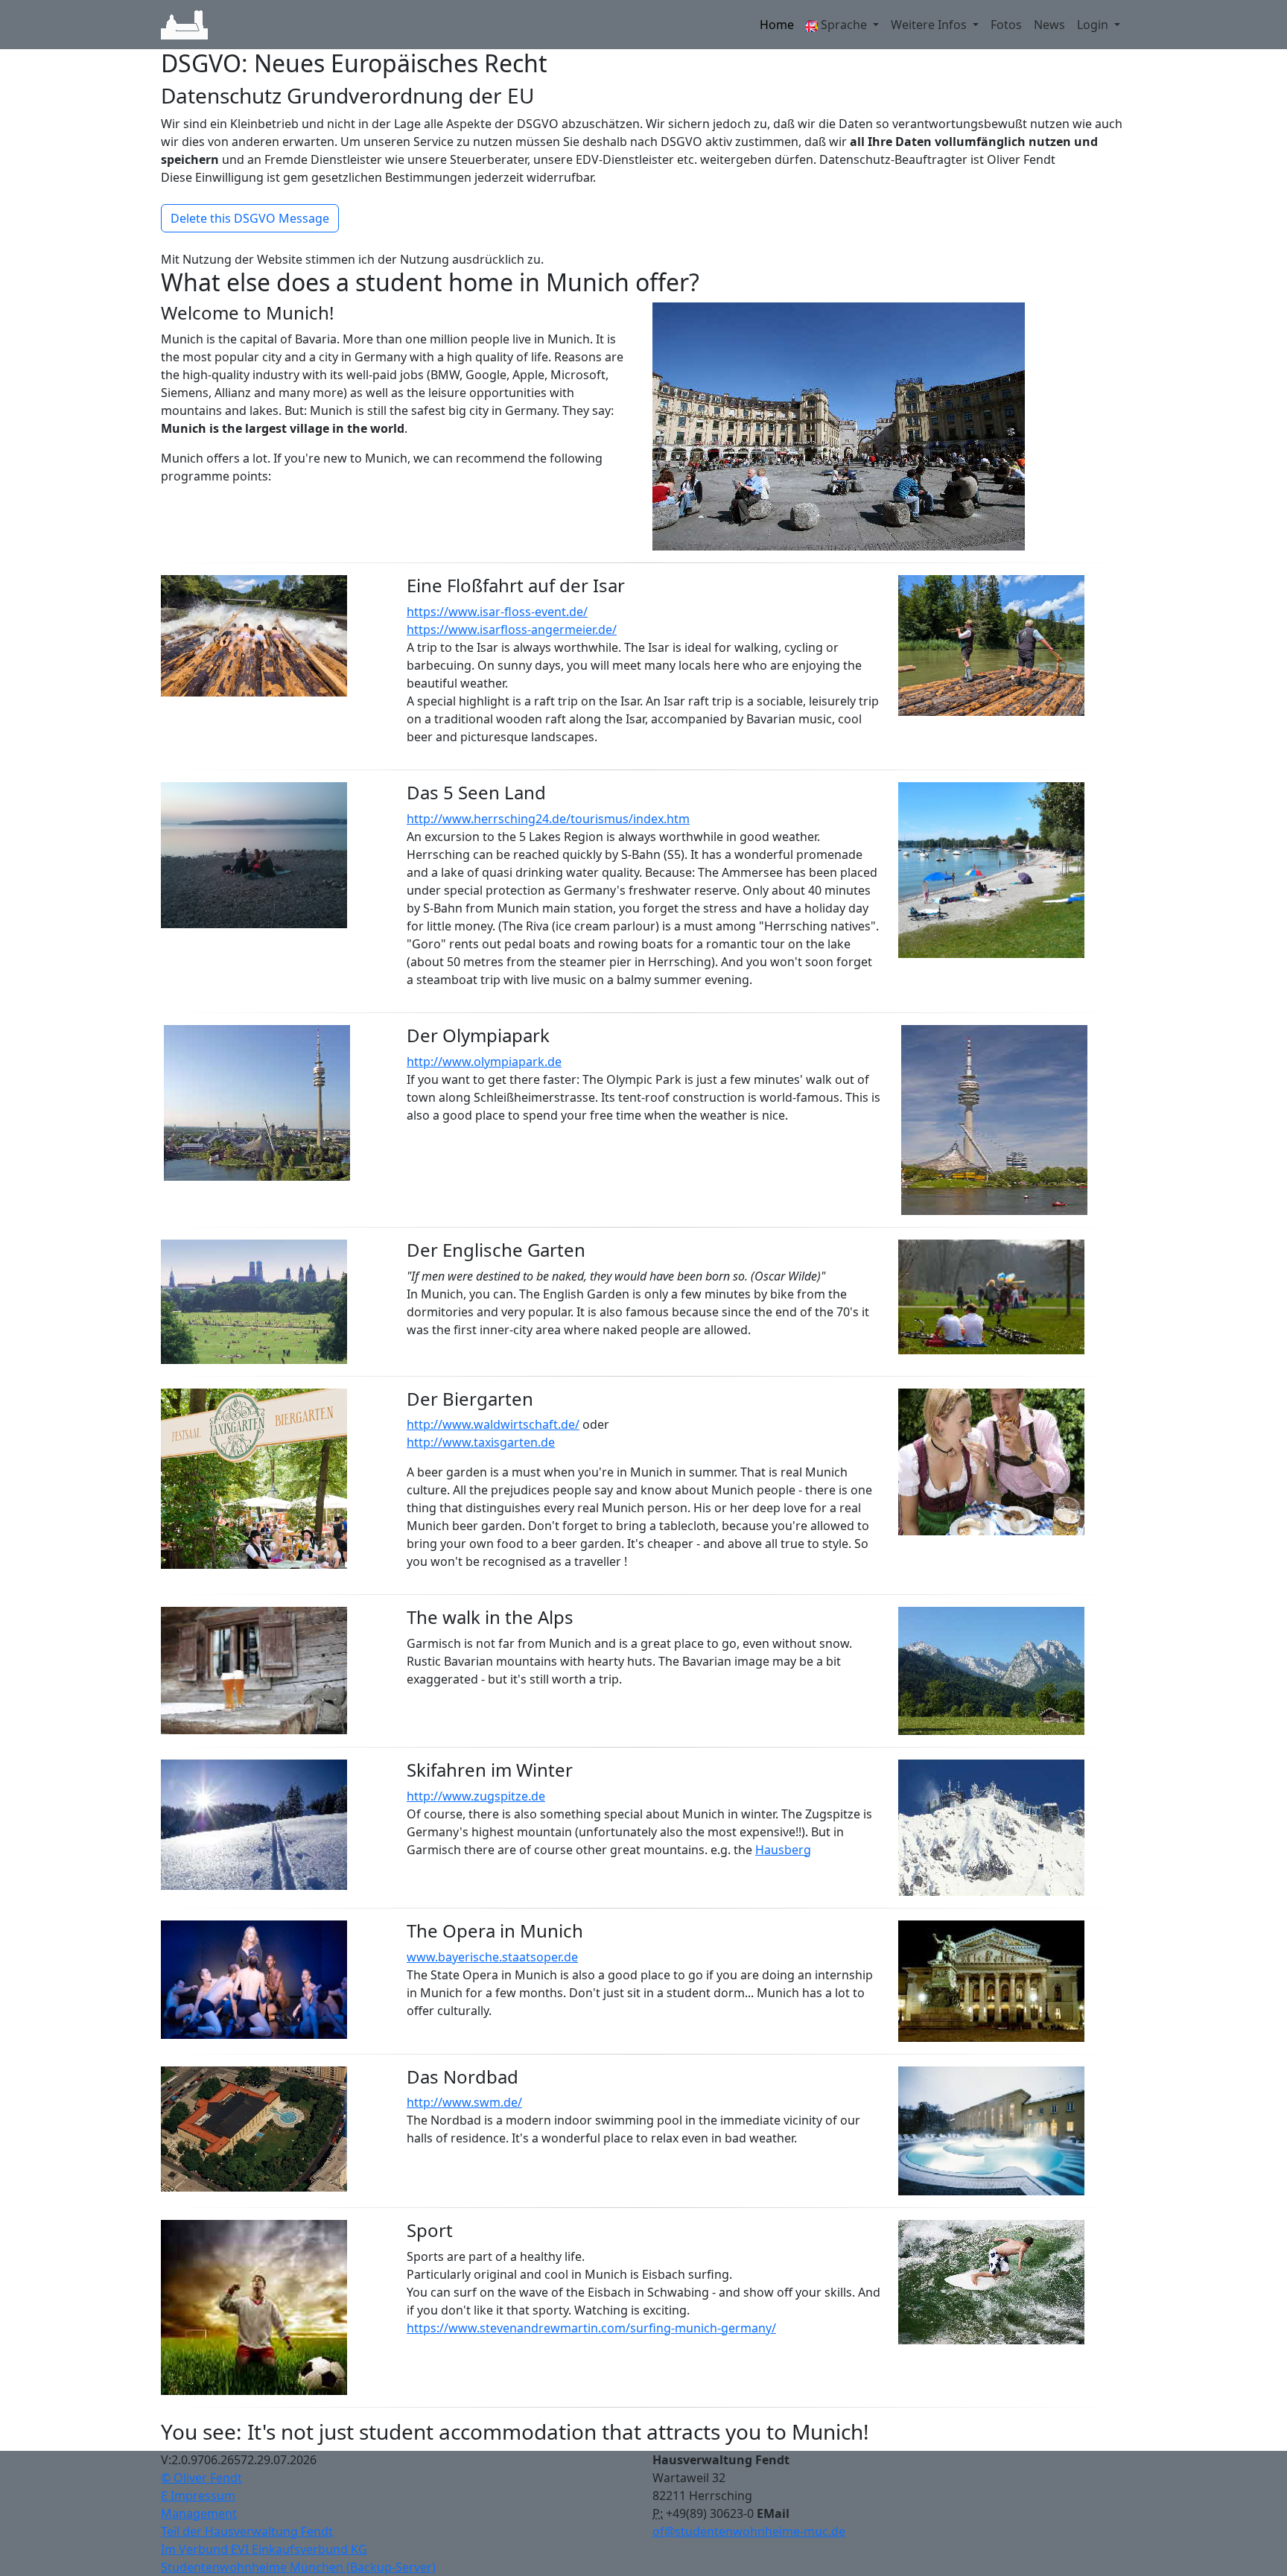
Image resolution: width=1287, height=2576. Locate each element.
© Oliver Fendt (201, 2478)
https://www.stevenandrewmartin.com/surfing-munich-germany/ (591, 2328)
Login (1094, 25)
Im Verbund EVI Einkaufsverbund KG (264, 2549)
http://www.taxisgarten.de (481, 1442)
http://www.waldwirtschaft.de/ (493, 1424)
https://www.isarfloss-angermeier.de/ (512, 629)
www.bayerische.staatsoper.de (492, 1957)
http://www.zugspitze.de (476, 1796)
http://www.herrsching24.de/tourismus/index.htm (548, 819)
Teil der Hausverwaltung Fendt (247, 2531)
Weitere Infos (930, 25)
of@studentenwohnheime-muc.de (749, 2531)
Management (199, 2513)
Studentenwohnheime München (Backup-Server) (298, 2567)
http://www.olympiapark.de (484, 1062)
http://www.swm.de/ (464, 2102)
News (1049, 25)
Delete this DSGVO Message (250, 218)
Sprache (844, 25)
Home (777, 25)
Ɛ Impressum (198, 2496)
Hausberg (783, 1850)
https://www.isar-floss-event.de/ (497, 612)
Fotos (1006, 25)
